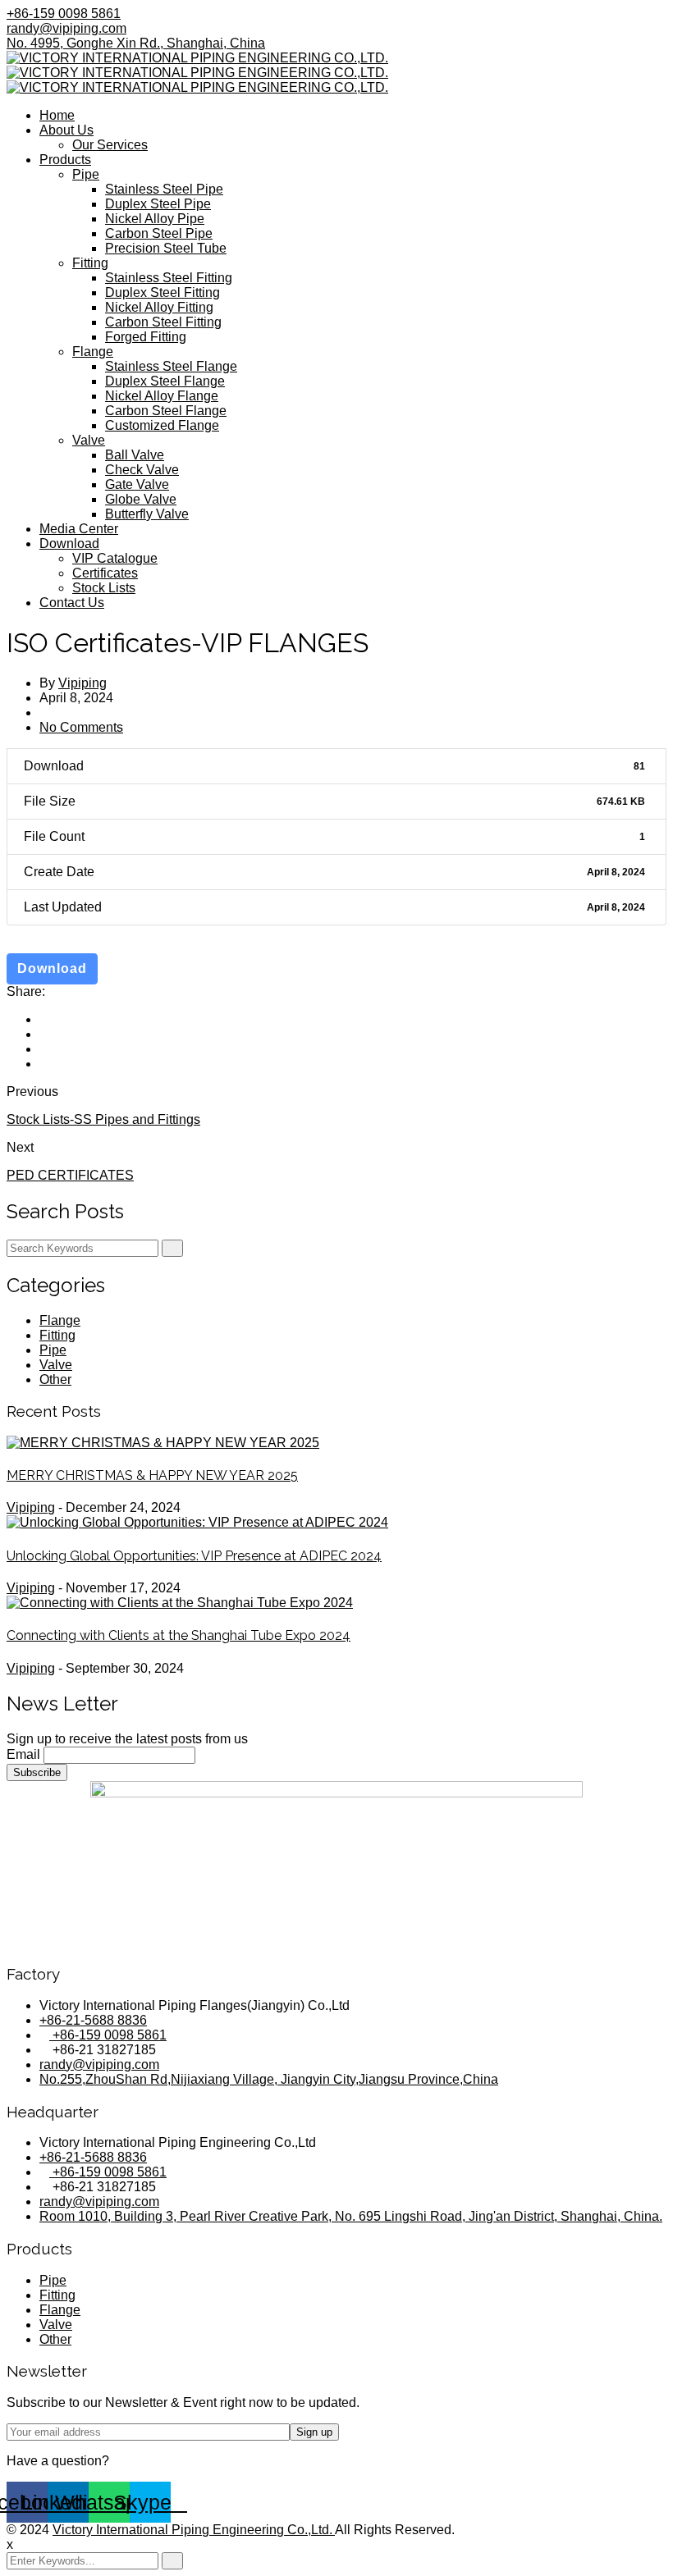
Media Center (79, 529)
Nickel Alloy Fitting (159, 307)
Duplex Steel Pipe (158, 204)
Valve (89, 440)
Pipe (86, 174)
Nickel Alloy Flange (162, 396)
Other (55, 1379)
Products (65, 160)
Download (69, 544)
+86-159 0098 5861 (64, 14)
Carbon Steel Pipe (159, 233)
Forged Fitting (146, 337)
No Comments (81, 727)
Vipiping (82, 683)
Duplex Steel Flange (165, 381)
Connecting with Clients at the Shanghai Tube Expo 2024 (179, 1635)
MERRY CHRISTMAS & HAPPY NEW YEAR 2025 (152, 1475)
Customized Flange (162, 425)
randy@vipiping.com (66, 28)
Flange (93, 352)
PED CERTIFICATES (70, 1175)
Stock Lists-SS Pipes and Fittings (103, 1119)
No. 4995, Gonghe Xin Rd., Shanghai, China (136, 43)
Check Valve (142, 470)
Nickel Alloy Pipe (155, 219)
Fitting (90, 263)
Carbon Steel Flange (166, 411)
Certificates (105, 573)
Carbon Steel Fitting (163, 322)
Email (23, 1754)
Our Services (110, 145)
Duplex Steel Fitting (163, 292)
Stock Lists (104, 588)
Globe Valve (141, 499)
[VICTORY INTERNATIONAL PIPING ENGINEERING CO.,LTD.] (197, 58)
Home (57, 115)
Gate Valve (137, 484)
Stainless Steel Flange (171, 366)
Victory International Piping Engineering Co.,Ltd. (194, 2530)
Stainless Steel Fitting (169, 278)
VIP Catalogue (115, 558)
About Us (66, 130)
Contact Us (72, 603)
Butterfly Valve (147, 514)
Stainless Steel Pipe (164, 189)
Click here (142, 2461)
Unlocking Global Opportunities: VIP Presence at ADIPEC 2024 (194, 1556)
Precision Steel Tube (166, 248)
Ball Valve (135, 455)
